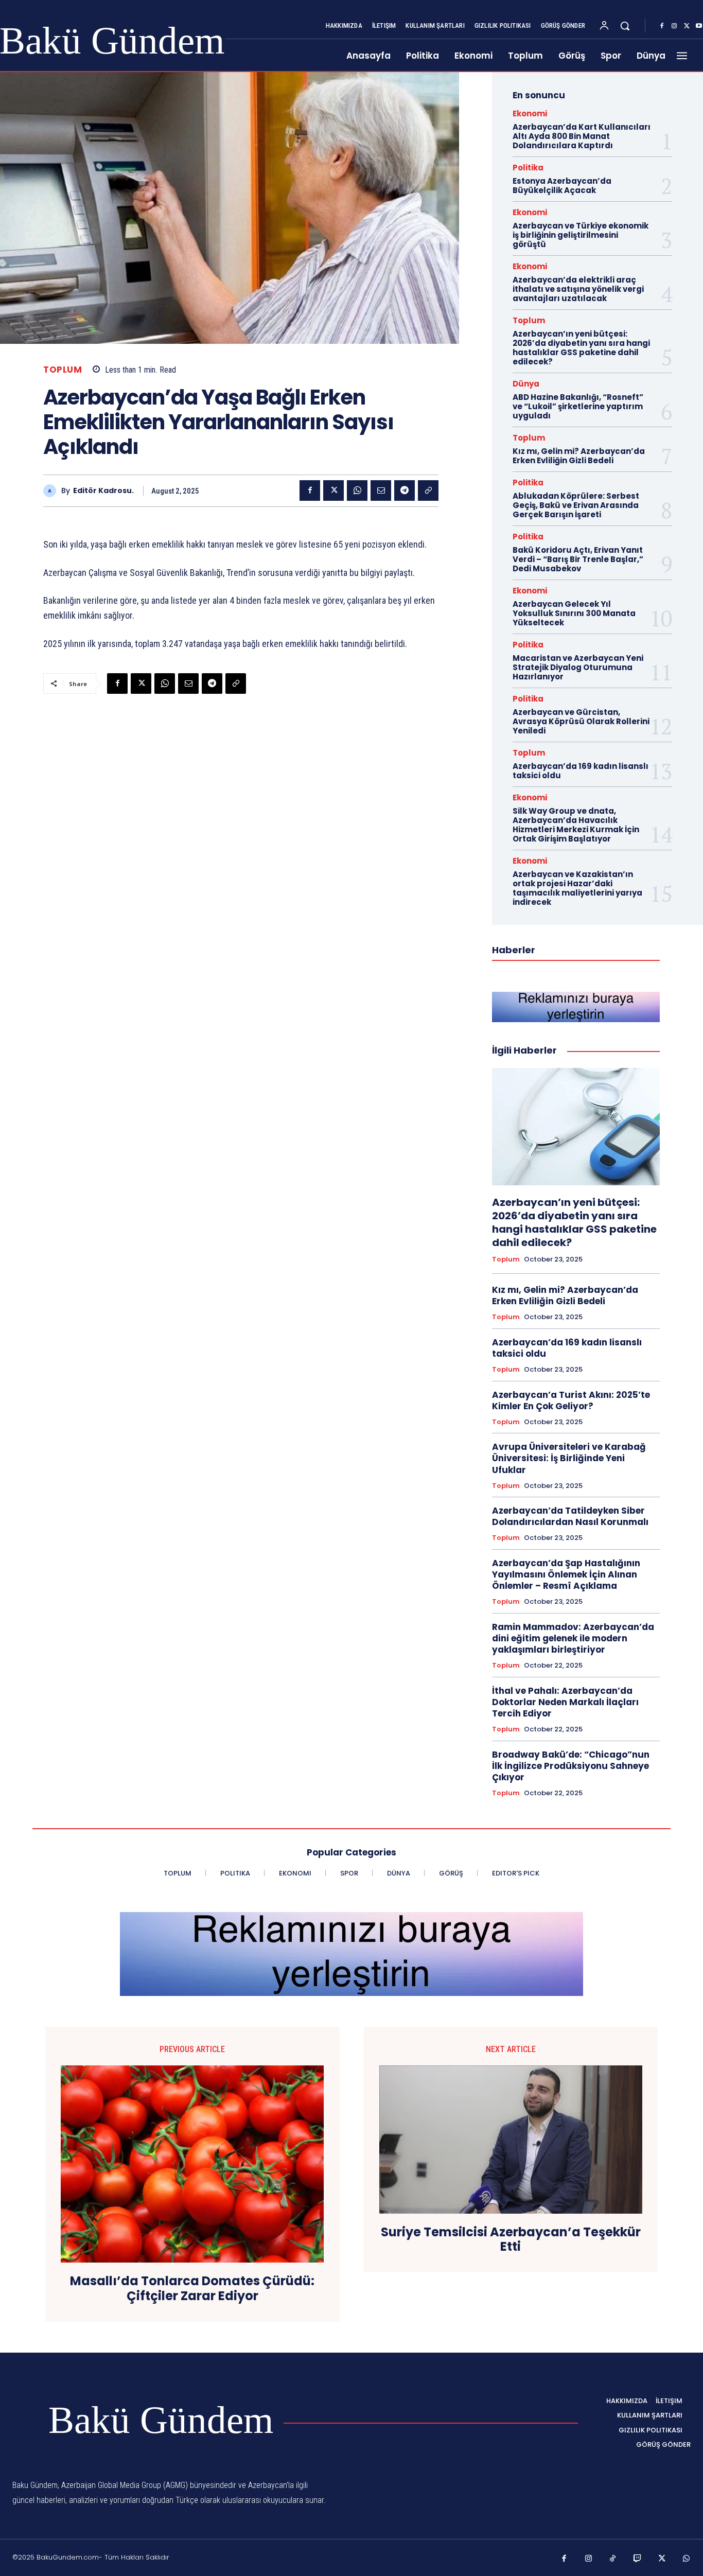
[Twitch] (638, 2559)
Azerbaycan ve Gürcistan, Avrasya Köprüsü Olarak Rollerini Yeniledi (581, 721)
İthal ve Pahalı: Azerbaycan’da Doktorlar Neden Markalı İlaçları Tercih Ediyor (565, 1702)
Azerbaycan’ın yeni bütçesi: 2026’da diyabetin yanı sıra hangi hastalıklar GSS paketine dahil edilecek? (581, 348)
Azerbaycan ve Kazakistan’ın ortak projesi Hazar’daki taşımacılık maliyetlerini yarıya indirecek (577, 888)
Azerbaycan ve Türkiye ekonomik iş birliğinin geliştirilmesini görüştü (581, 235)
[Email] (381, 490)
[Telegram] (405, 490)
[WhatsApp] (357, 490)
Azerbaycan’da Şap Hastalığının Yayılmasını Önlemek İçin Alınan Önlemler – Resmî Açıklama (566, 1574)
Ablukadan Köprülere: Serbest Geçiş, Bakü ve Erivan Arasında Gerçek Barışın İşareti (576, 505)
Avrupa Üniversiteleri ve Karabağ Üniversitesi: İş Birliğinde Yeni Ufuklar (569, 1458)
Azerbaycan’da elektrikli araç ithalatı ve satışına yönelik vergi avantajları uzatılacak (578, 289)
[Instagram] (674, 26)
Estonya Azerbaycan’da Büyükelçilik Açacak (562, 186)
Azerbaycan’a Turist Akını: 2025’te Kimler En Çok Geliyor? (571, 1400)
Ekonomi (530, 113)
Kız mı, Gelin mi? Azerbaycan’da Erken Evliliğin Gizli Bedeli (579, 456)
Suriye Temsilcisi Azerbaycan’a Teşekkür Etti (511, 2240)
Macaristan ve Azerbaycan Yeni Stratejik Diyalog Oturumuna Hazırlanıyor (578, 667)
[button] (625, 26)
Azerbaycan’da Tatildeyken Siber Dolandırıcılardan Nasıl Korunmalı (570, 1516)
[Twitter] (687, 26)
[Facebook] (662, 26)
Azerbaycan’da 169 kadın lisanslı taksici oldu (581, 771)
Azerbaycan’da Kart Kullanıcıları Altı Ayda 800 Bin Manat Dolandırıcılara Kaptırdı (582, 136)
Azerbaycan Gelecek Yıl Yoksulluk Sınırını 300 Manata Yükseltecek (574, 613)
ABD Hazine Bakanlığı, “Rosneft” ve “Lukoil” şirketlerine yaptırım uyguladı (578, 406)
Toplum (63, 370)
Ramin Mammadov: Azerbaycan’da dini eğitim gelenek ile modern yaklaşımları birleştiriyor (573, 1638)
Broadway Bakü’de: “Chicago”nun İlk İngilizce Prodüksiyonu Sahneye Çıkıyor (571, 1766)
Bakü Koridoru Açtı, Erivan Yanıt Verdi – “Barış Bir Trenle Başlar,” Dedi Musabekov (578, 559)
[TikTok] (613, 2559)
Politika (528, 168)
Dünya (526, 384)
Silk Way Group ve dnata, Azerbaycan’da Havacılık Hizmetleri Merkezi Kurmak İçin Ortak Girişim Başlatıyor (576, 825)
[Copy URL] (428, 490)
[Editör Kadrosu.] (52, 491)
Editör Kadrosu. (103, 491)
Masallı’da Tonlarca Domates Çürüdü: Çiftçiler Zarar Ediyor (192, 2289)
